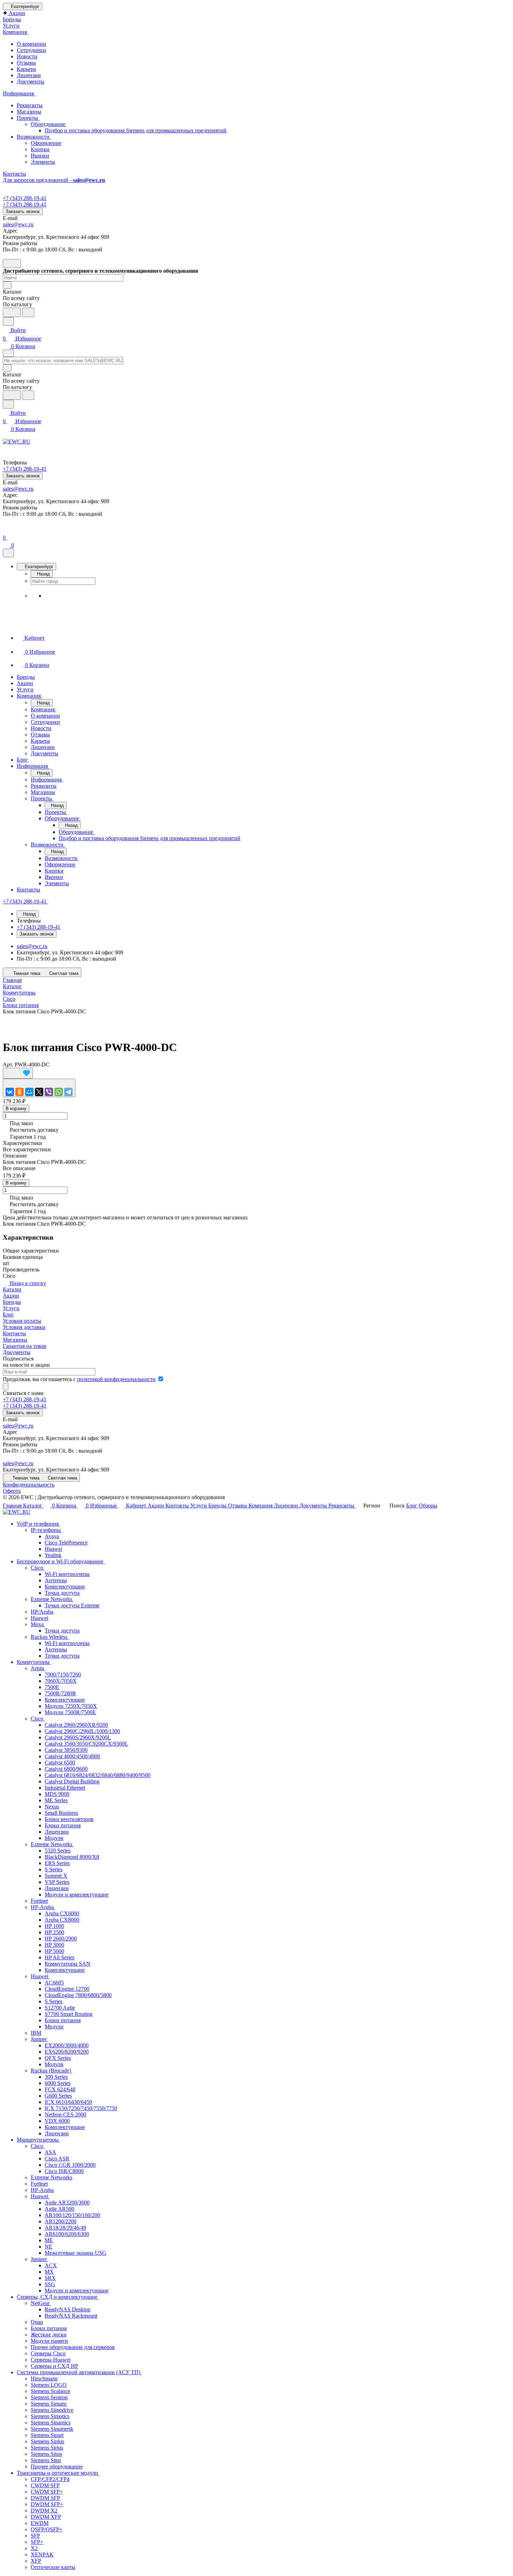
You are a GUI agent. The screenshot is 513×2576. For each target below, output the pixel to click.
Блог (8, 1315)
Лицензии (29, 75)
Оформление (46, 143)
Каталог (12, 1289)
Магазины (29, 112)
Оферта (12, 1491)
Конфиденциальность (29, 1485)
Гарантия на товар (25, 1346)
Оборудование (49, 124)
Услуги (11, 1308)
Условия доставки (24, 1327)
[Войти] (6, 529)
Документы (31, 82)
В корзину (16, 1109)
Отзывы (26, 63)
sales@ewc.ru (18, 224)
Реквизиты (30, 105)
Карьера (26, 69)
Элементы (43, 162)
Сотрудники (31, 50)
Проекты (28, 118)
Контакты (14, 1333)
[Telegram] (68, 1092)
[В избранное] (18, 1073)
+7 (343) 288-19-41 (25, 198)
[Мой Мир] (29, 1092)
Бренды (12, 1302)
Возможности (34, 137)
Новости (27, 56)
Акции (11, 1296)
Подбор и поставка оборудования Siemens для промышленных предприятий (136, 130)
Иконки (40, 156)
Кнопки (40, 149)
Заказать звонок (23, 211)
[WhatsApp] (59, 1092)
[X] (39, 1092)
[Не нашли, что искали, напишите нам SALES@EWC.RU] (28, 312)
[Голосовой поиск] (12, 312)
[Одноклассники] (20, 1092)
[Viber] (49, 1092)
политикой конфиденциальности (116, 1379)
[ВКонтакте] (10, 1092)
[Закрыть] (8, 553)
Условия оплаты (22, 1321)
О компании (31, 44)
